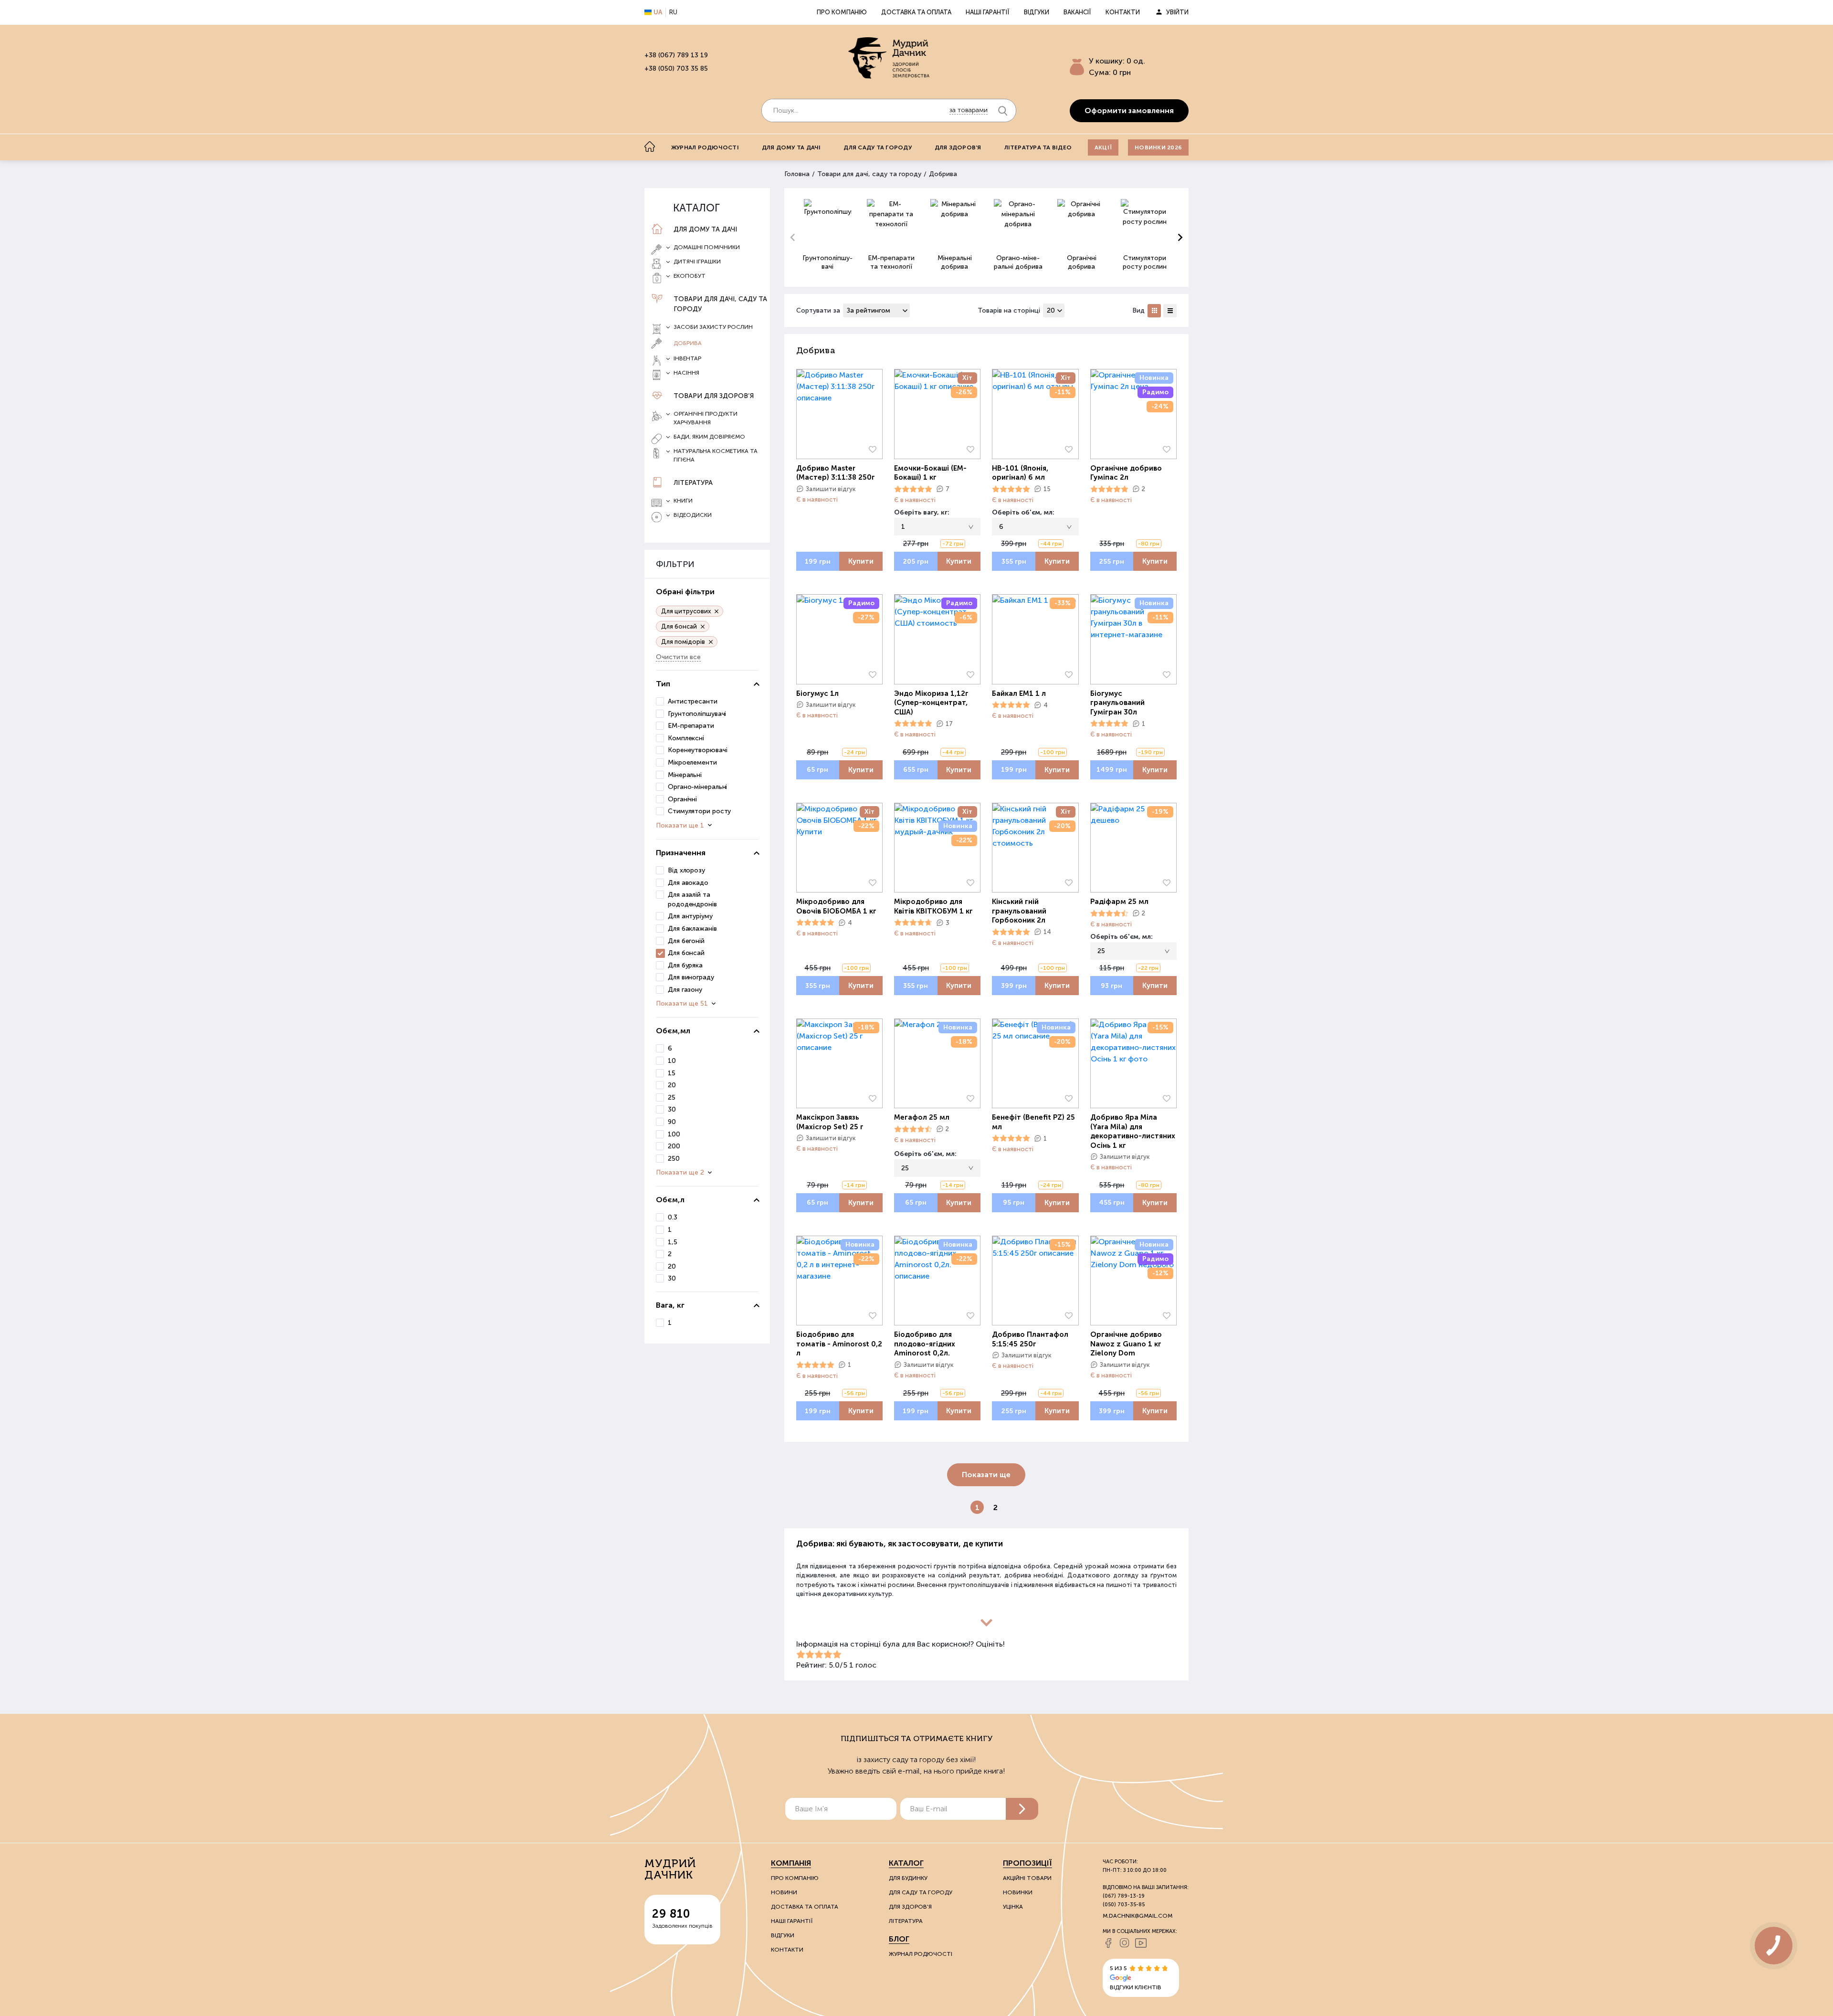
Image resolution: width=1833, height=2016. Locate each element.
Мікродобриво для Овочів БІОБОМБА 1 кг (836, 906)
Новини (784, 1892)
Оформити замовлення (1129, 110)
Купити (861, 561)
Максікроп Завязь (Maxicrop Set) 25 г (830, 1122)
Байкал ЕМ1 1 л (1019, 693)
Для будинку (908, 1878)
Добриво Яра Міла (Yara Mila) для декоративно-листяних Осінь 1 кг (1133, 1131)
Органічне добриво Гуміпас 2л (1126, 473)
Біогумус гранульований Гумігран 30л (1117, 703)
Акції (1103, 147)
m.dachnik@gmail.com (1138, 1916)
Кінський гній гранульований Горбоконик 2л (1019, 911)
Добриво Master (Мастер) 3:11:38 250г (836, 473)
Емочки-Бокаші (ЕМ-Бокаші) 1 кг (930, 473)
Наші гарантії (988, 12)
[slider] (913, 489)
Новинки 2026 (1158, 147)
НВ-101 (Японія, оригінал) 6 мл (1020, 473)
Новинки (1018, 1892)
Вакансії (1077, 12)
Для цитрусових (686, 611)
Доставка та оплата (916, 12)
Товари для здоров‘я (714, 396)
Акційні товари (1027, 1878)
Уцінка (1013, 1907)
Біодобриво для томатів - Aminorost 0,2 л (839, 1344)
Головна (797, 174)
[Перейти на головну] (889, 58)
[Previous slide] (793, 238)
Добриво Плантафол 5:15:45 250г (1030, 1339)
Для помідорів (683, 642)
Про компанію (842, 12)
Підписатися (1022, 1809)
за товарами (969, 110)
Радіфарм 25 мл (1119, 902)
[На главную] (650, 147)
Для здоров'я (958, 147)
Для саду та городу (877, 147)
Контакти (1123, 12)
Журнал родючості (705, 147)
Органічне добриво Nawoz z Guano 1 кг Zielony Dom (1126, 1344)
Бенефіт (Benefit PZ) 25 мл (1033, 1122)
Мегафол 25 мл (922, 1117)
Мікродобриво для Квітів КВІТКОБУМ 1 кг (933, 906)
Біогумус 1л (817, 693)
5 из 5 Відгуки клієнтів (1136, 1978)
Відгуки (1037, 12)
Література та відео (1038, 147)
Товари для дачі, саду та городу (720, 304)
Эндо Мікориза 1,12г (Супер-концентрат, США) (931, 703)
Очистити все (678, 657)
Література (693, 483)
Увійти (1177, 12)
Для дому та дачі (791, 147)
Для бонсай (679, 626)
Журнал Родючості (921, 1954)
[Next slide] (1180, 238)
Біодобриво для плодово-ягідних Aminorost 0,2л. (925, 1344)
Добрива (688, 343)
